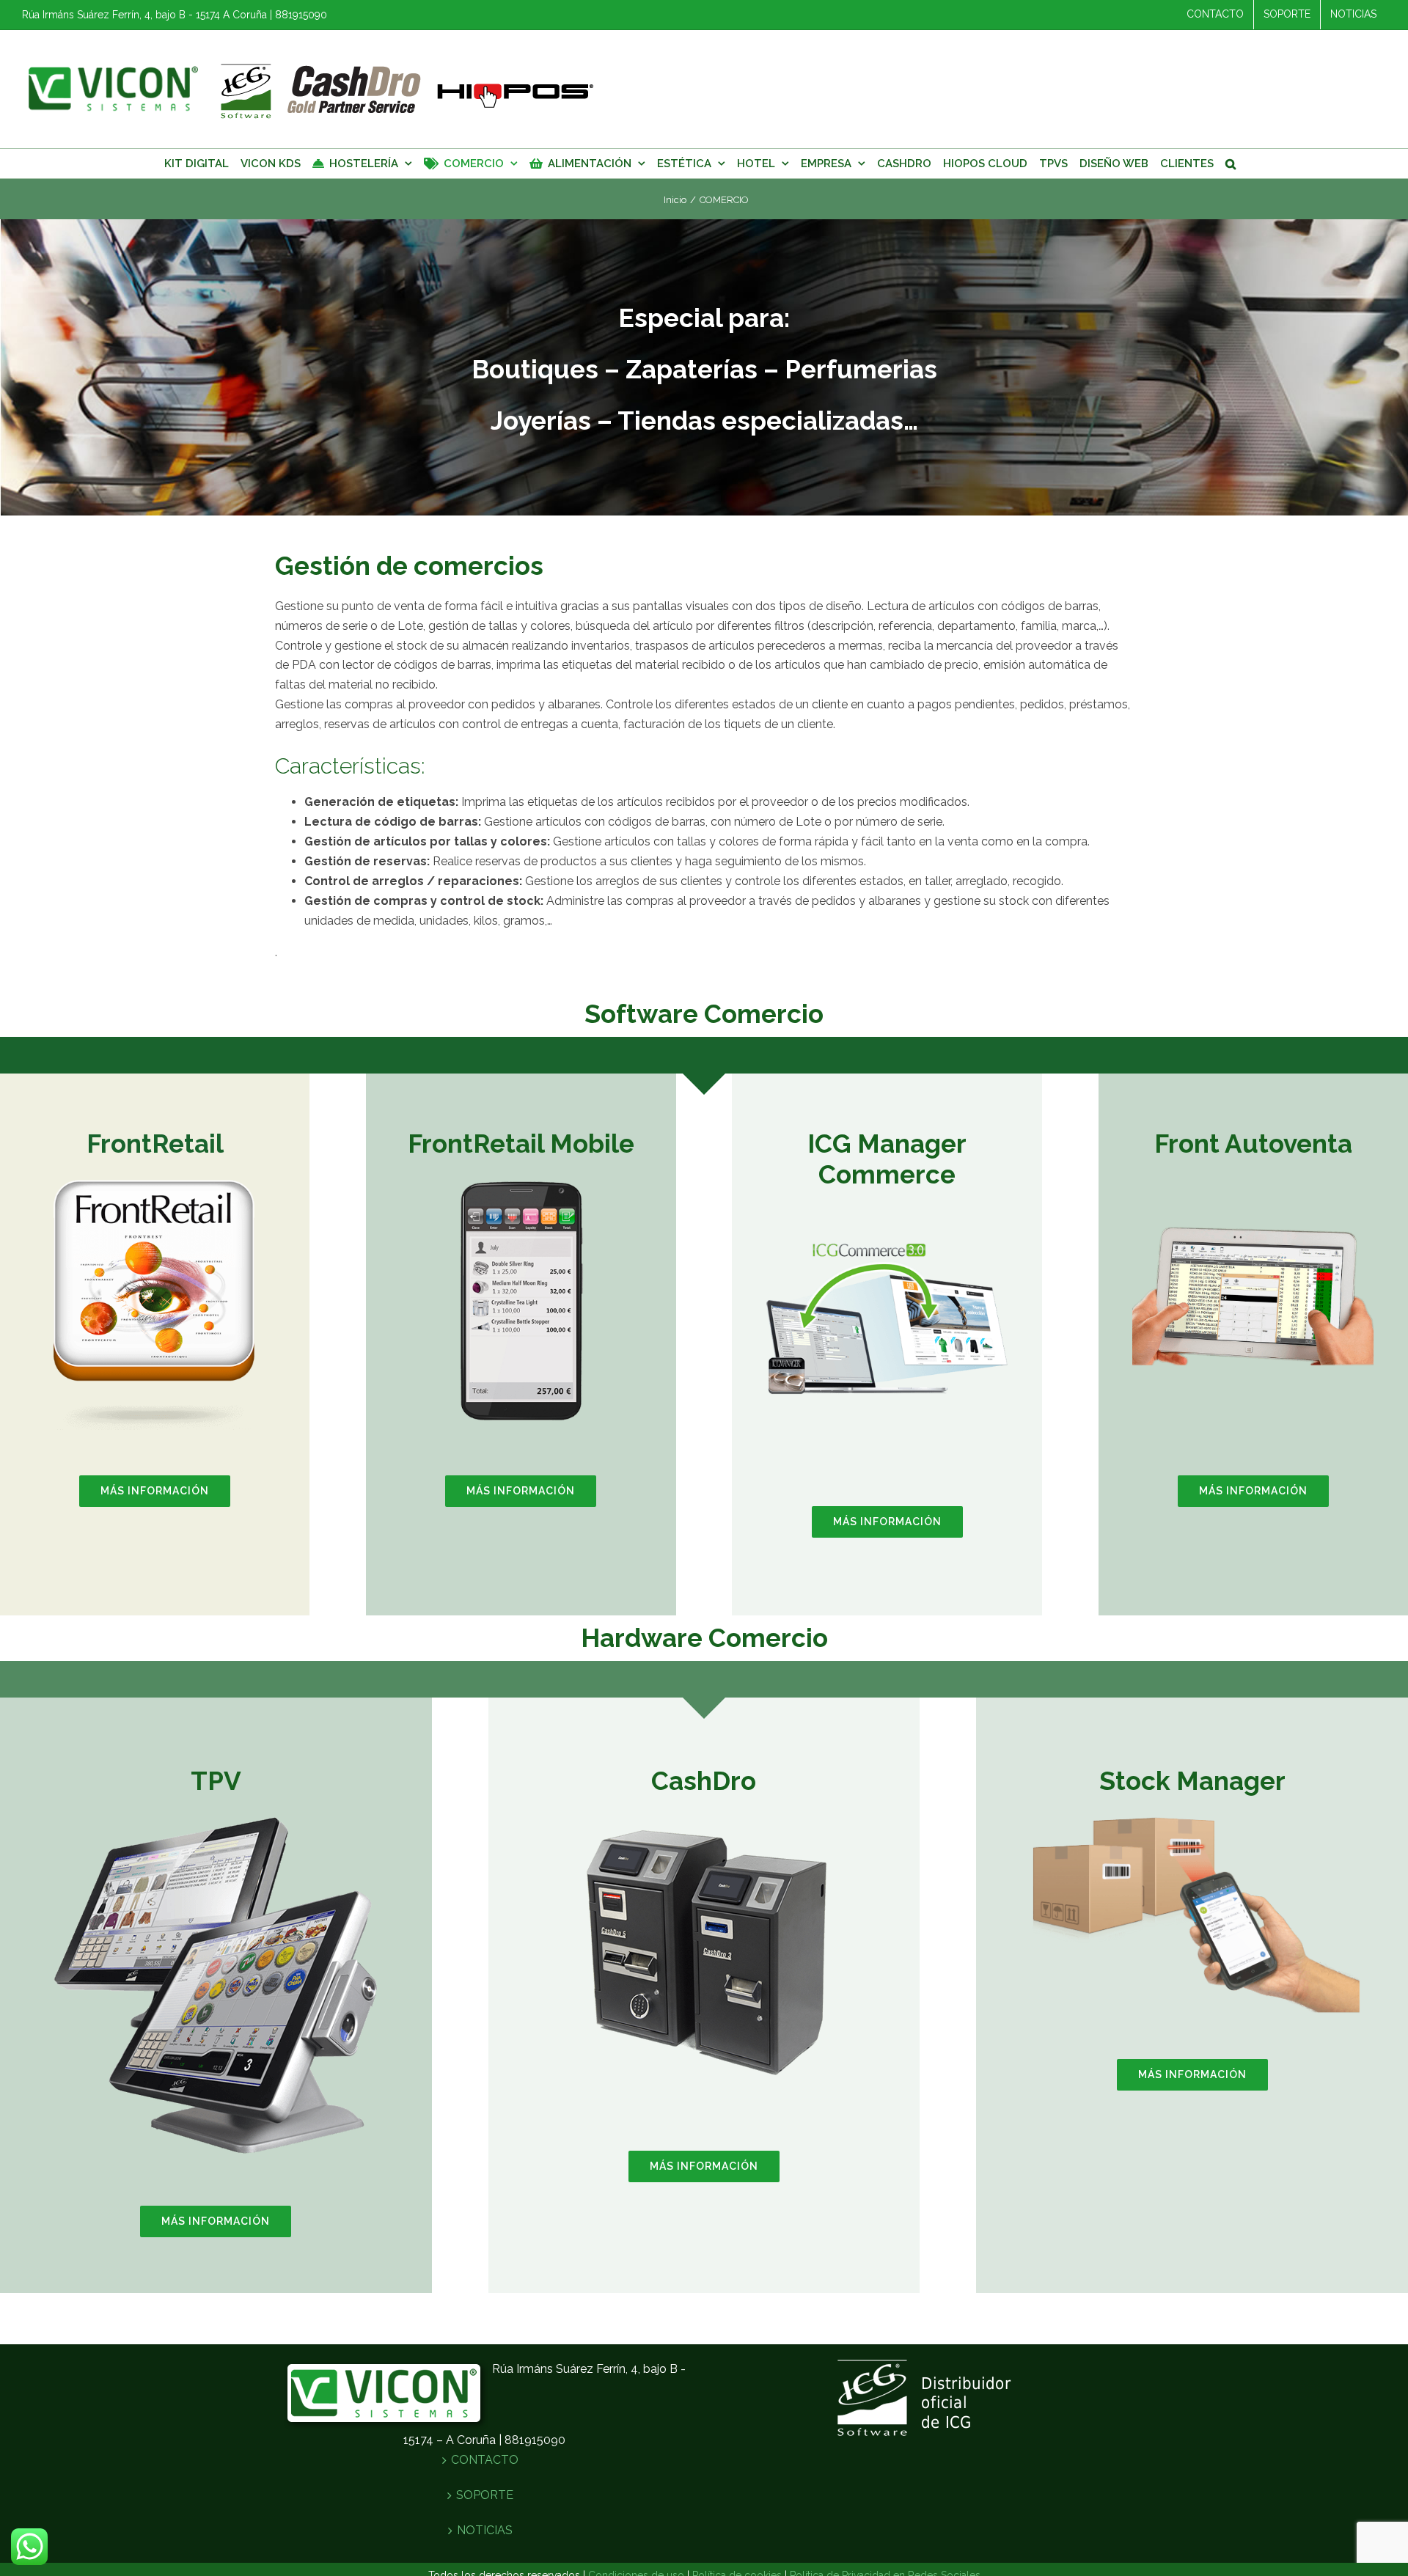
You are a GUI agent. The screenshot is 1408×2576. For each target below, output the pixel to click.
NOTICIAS (485, 2530)
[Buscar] (1231, 164)
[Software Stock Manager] (1192, 1821)
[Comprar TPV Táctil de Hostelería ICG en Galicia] (704, 1821)
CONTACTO (485, 2460)
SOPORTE (485, 2495)
